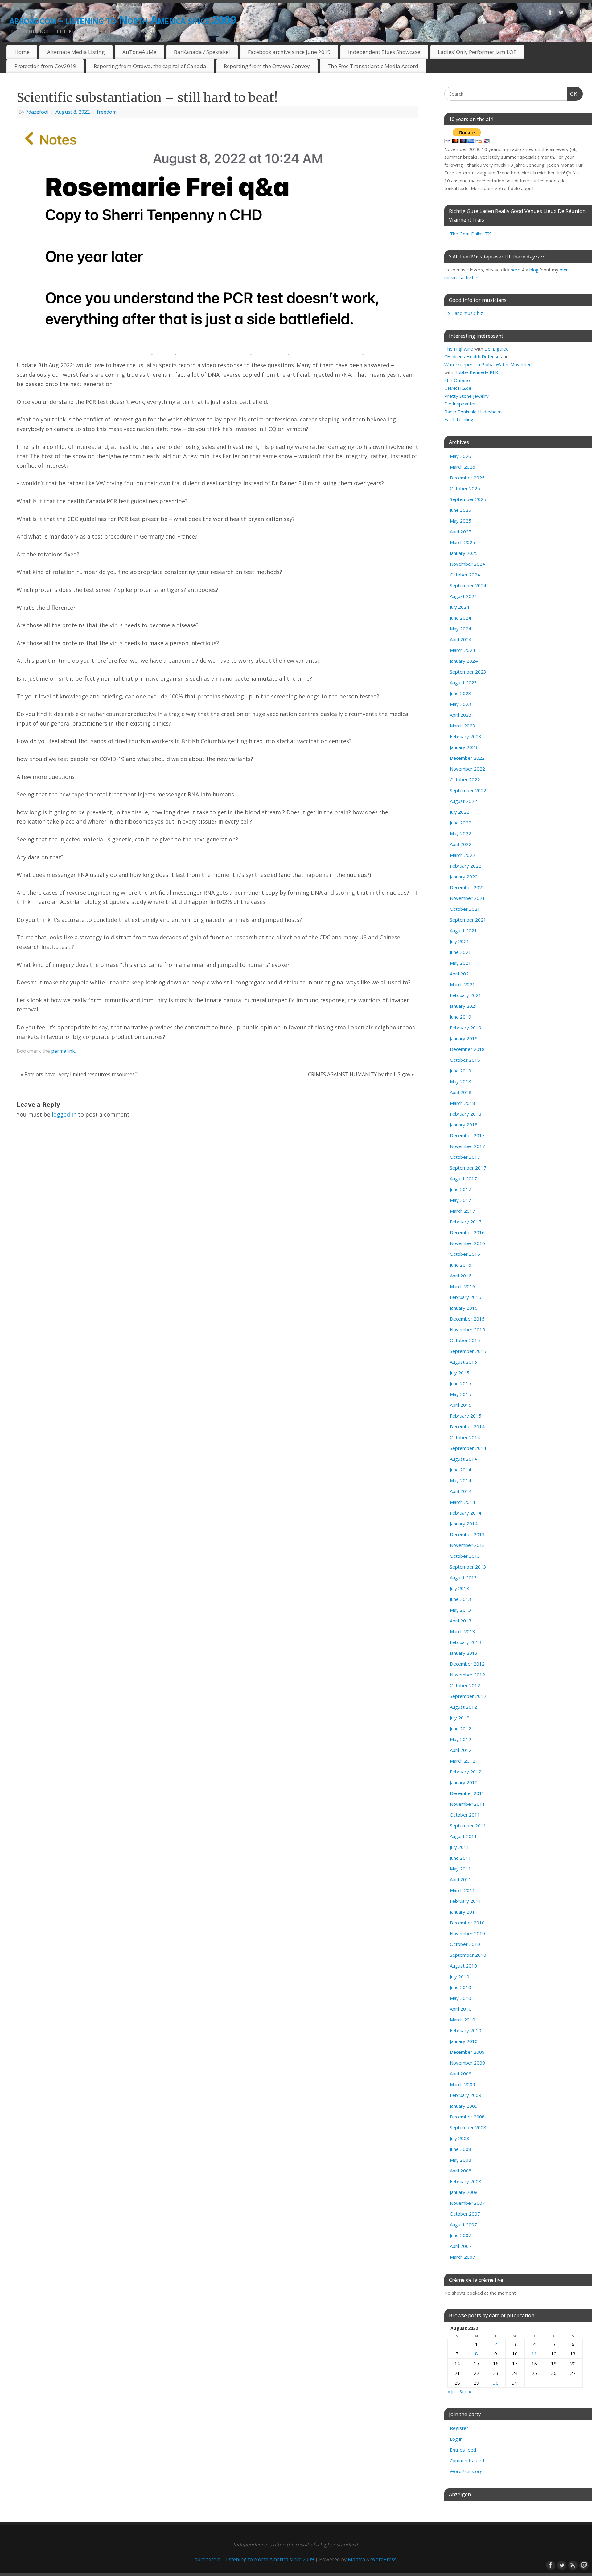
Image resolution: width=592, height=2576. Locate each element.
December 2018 (467, 1049)
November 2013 (467, 1545)
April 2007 (461, 2246)
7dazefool (37, 112)
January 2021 (464, 1006)
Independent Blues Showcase (384, 52)
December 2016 (467, 1232)
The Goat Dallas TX (470, 234)
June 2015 (460, 1383)
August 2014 (463, 1459)
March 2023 (462, 726)
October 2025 (465, 488)
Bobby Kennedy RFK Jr (479, 372)
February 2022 (466, 866)
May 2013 (460, 1610)
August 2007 (463, 2224)
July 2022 (460, 812)
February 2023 (466, 736)
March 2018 (462, 1103)
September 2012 (468, 1696)
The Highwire (459, 349)
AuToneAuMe (139, 52)
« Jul (452, 2391)
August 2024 (463, 596)
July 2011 (460, 1847)
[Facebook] (550, 14)
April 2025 (461, 531)
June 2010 (460, 1987)
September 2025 (468, 499)
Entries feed (463, 2450)
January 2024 (464, 661)
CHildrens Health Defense (472, 356)
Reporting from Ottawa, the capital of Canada (150, 66)
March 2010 (462, 2020)
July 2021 (460, 941)
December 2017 (467, 1135)
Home (22, 52)
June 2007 (460, 2235)
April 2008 (461, 2171)
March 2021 (462, 984)
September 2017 (468, 1168)
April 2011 (461, 1879)
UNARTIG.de (458, 388)
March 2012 (462, 1761)
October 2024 (465, 575)
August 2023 (463, 682)
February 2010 (466, 2030)
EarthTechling (459, 419)
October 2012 (465, 1685)
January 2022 (464, 877)
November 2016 (467, 1243)
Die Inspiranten (460, 404)
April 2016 (461, 1276)
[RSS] (572, 14)
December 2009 (467, 2052)
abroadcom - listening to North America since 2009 (123, 20)
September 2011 (468, 1825)
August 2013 (463, 1577)
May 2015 (460, 1394)
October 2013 (465, 1556)
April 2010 (461, 2009)
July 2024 (460, 607)
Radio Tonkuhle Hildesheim (473, 412)
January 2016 (464, 1308)
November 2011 (467, 1804)
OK (572, 94)
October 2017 (465, 1157)
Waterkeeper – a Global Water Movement (489, 364)
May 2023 (460, 704)
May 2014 (460, 1480)
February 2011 (466, 1901)
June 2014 (460, 1470)
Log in (456, 2439)
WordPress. (384, 2559)
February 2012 (466, 1772)
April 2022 (461, 844)
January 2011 (464, 1912)
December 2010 (467, 1923)
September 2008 (468, 2127)
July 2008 (460, 2138)
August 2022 (463, 801)
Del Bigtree (497, 349)
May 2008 (460, 2160)
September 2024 (468, 585)
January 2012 (464, 1782)
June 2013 (460, 1599)
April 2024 (461, 639)
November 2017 (467, 1146)
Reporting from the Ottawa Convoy (267, 66)
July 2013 (460, 1588)
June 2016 (460, 1265)
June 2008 (460, 2149)
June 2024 (460, 618)
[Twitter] (561, 14)
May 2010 (460, 1998)
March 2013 (462, 1631)
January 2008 (464, 2192)
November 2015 (467, 1329)
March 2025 (462, 542)
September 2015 (468, 1351)
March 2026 (462, 467)
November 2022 (467, 769)
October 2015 (465, 1340)
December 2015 (467, 1319)
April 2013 (461, 1621)
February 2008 (466, 2181)
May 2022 (460, 833)
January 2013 (464, 1653)
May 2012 (460, 1739)
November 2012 (467, 1675)
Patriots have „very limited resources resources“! (79, 1074)
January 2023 (464, 747)
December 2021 (467, 887)
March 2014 (462, 1502)
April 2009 (461, 2073)
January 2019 (464, 1038)
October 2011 (465, 1815)
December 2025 (467, 478)
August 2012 (463, 1707)
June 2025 (460, 510)
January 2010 (464, 2041)
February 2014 (466, 1513)
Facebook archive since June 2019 (289, 52)
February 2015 (466, 1416)
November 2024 (467, 564)
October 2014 (465, 1437)
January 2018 (464, 1125)
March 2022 (462, 855)
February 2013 (466, 1642)
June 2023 (460, 693)
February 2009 (466, 2095)
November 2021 (467, 898)
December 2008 (467, 2117)
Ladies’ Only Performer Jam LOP (477, 52)
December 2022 (467, 758)
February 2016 (466, 1297)
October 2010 (465, 1944)
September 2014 (468, 1448)
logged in (64, 1114)
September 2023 (468, 672)
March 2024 (462, 650)
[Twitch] (583, 14)
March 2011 (462, 1890)
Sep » (465, 2391)
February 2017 (466, 1222)
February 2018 (466, 1114)
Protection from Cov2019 (45, 66)
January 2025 (464, 553)
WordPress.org (466, 2471)
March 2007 (462, 2257)
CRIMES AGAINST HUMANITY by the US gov (361, 1074)
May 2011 (460, 1869)
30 (496, 2383)
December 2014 (467, 1426)
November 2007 (467, 2203)
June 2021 (460, 952)
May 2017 (460, 1200)
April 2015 (461, 1405)
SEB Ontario (457, 380)
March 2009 (462, 2084)
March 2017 (462, 1211)
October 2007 (465, 2214)
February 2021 (466, 995)
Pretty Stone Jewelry (467, 396)
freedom (107, 112)
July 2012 (460, 1718)
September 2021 (468, 920)
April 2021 (461, 974)
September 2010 (468, 1955)
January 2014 (464, 1524)
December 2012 (467, 1664)
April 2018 (461, 1092)
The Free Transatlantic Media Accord (373, 66)
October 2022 (465, 779)
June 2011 (460, 1858)
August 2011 (463, 1836)
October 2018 (465, 1060)
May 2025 (460, 521)
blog (534, 270)
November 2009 (467, 2063)
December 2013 (467, 1534)
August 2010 (463, 1966)
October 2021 (465, 909)
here (516, 270)
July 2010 (460, 1976)
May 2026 (460, 456)
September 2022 (468, 790)
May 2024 (460, 629)
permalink (63, 1051)
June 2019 (460, 1017)
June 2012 (460, 1728)
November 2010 (467, 1933)
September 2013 (468, 1567)
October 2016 (465, 1254)
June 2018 (460, 1071)
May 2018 (460, 1081)
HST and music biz (464, 313)
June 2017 (460, 1189)
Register (459, 2428)
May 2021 (460, 963)
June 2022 (460, 823)
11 (534, 2354)
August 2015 (463, 1362)
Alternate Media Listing (76, 52)
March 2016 (462, 1286)
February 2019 (466, 1028)
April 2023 (461, 715)
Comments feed (467, 2460)
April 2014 (461, 1491)
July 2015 (460, 1373)
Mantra (356, 2559)
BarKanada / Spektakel (202, 52)
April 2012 (461, 1750)
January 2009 (464, 2106)
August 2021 (463, 930)
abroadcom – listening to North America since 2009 (254, 2559)
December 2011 (467, 1793)
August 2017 (463, 1178)
